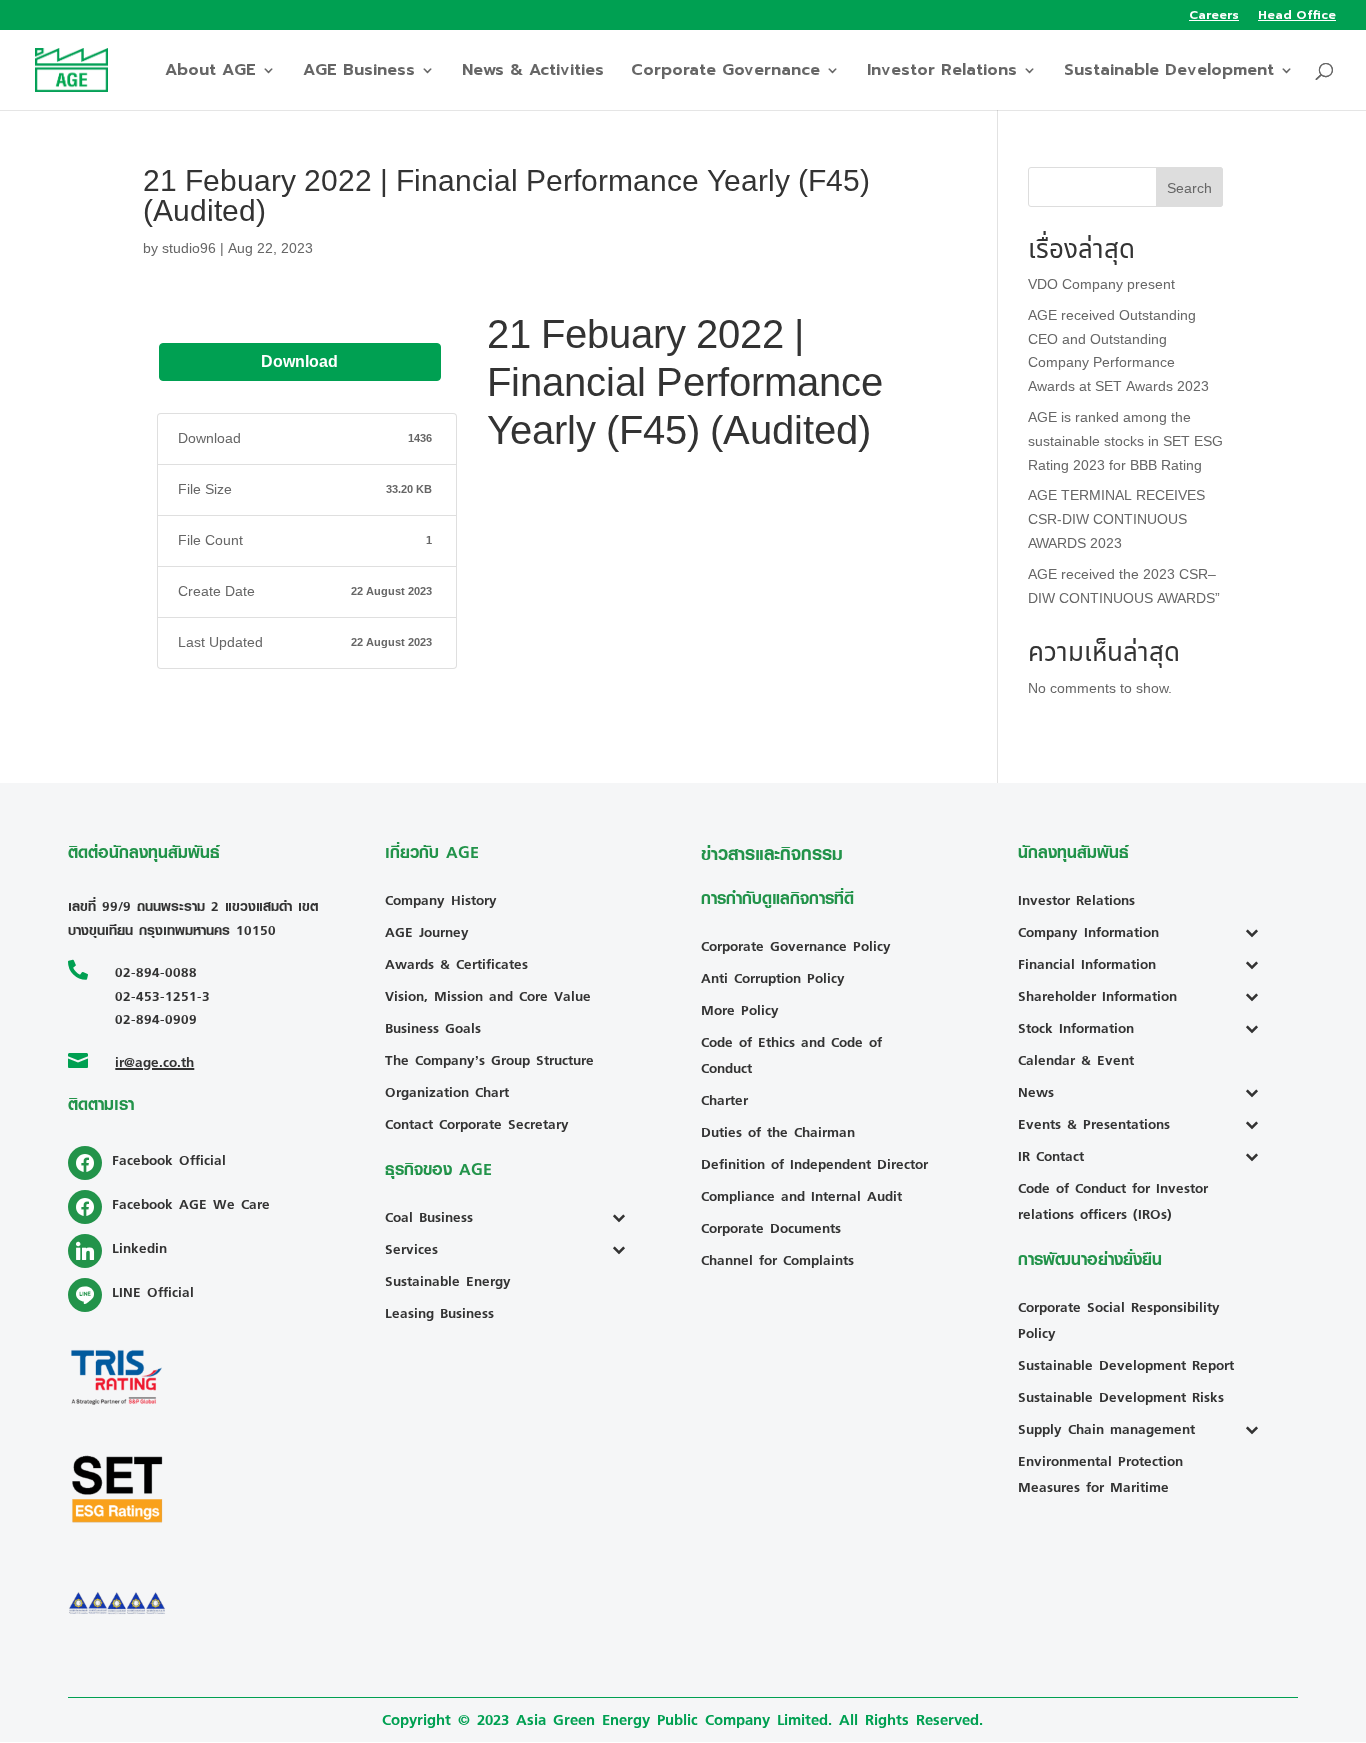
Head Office (1297, 16)
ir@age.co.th (154, 1061)
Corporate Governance (725, 72)
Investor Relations (942, 72)
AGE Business (359, 72)
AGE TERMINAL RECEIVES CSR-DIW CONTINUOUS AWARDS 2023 (1116, 519)
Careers (1214, 16)
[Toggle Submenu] (623, 1217)
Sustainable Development (1169, 72)
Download (299, 362)
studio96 (189, 248)
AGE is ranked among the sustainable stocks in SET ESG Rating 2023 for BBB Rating (1125, 441)
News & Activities (533, 72)
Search (1189, 188)
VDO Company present (1101, 284)
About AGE (210, 72)
